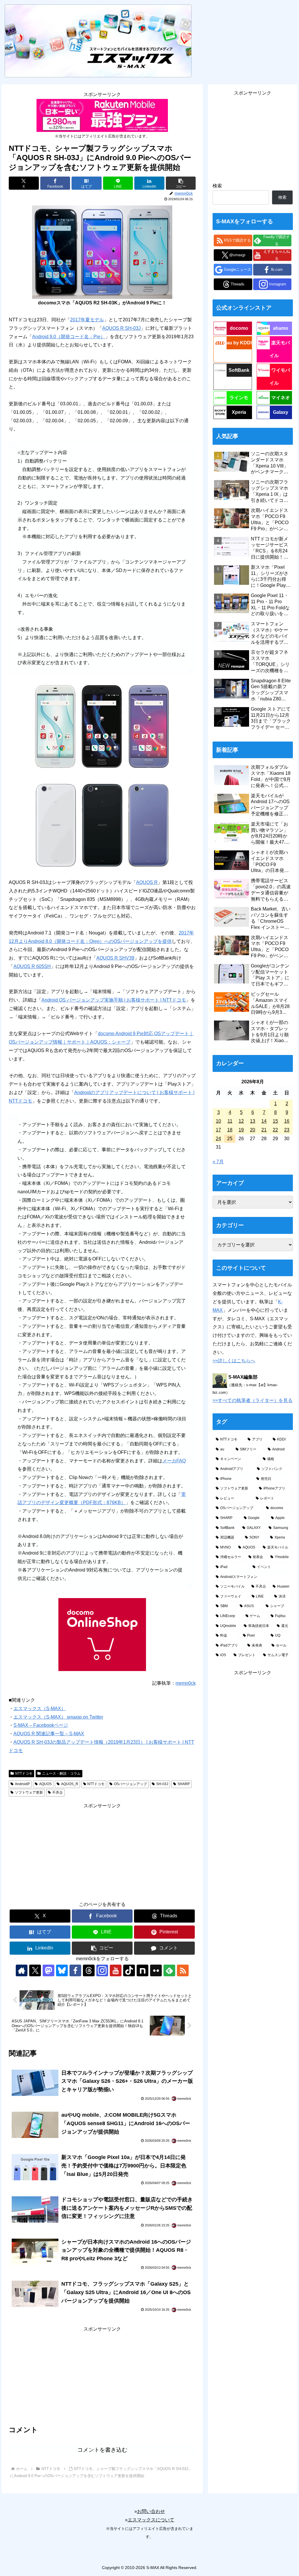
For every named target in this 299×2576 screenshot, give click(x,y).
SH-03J (162, 1784)
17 (218, 1130)
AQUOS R (147, 882)
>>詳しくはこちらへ (234, 1361)
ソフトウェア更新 (29, 1792)
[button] (181, 183)
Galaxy (281, 412)
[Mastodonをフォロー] (48, 1970)
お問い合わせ (151, 2511)
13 (253, 1121)
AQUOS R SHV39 (115, 958)
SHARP (184, 1784)
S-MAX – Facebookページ (41, 1725)
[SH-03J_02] (102, 727)
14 (264, 1121)
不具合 (58, 1792)
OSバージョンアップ (130, 1784)
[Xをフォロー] (35, 1970)
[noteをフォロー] (142, 1970)
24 (218, 1139)
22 (275, 1130)
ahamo (281, 328)
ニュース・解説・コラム (61, 1773)
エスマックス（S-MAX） (40, 1709)
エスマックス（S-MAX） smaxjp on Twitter (58, 1717)
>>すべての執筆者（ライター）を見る (253, 1400)
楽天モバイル (280, 349)
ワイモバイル (280, 377)
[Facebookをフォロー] (75, 1970)
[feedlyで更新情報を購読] (169, 1970)
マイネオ (281, 398)
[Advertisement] (102, 1851)
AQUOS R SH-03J (121, 328)
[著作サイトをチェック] (22, 1970)
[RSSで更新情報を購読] (183, 1970)
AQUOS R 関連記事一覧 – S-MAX (49, 1734)
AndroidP (22, 1784)
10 (218, 1121)
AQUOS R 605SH (32, 966)
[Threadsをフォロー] (89, 1970)
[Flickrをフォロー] (156, 1970)
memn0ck (186, 1683)
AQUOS (45, 1784)
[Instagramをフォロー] (102, 1970)
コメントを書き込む (102, 2450)
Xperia (239, 412)
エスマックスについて (151, 2520)
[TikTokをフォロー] (129, 1970)
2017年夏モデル (87, 320)
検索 (217, 186)
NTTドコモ (24, 1773)
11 (230, 1121)
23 (287, 1130)
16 (287, 1121)
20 (253, 1130)
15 (275, 1121)
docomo (239, 328)
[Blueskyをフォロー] (62, 1970)
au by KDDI (239, 343)
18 (230, 1130)
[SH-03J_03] (102, 825)
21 (264, 1130)
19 (241, 1130)
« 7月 (218, 1162)
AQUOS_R (70, 1784)
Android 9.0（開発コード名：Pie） (69, 337)
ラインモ (239, 398)
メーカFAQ (174, 1461)
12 (241, 1121)
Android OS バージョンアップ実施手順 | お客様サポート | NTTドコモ (114, 1000)
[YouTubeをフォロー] (116, 1970)
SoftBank (239, 370)
